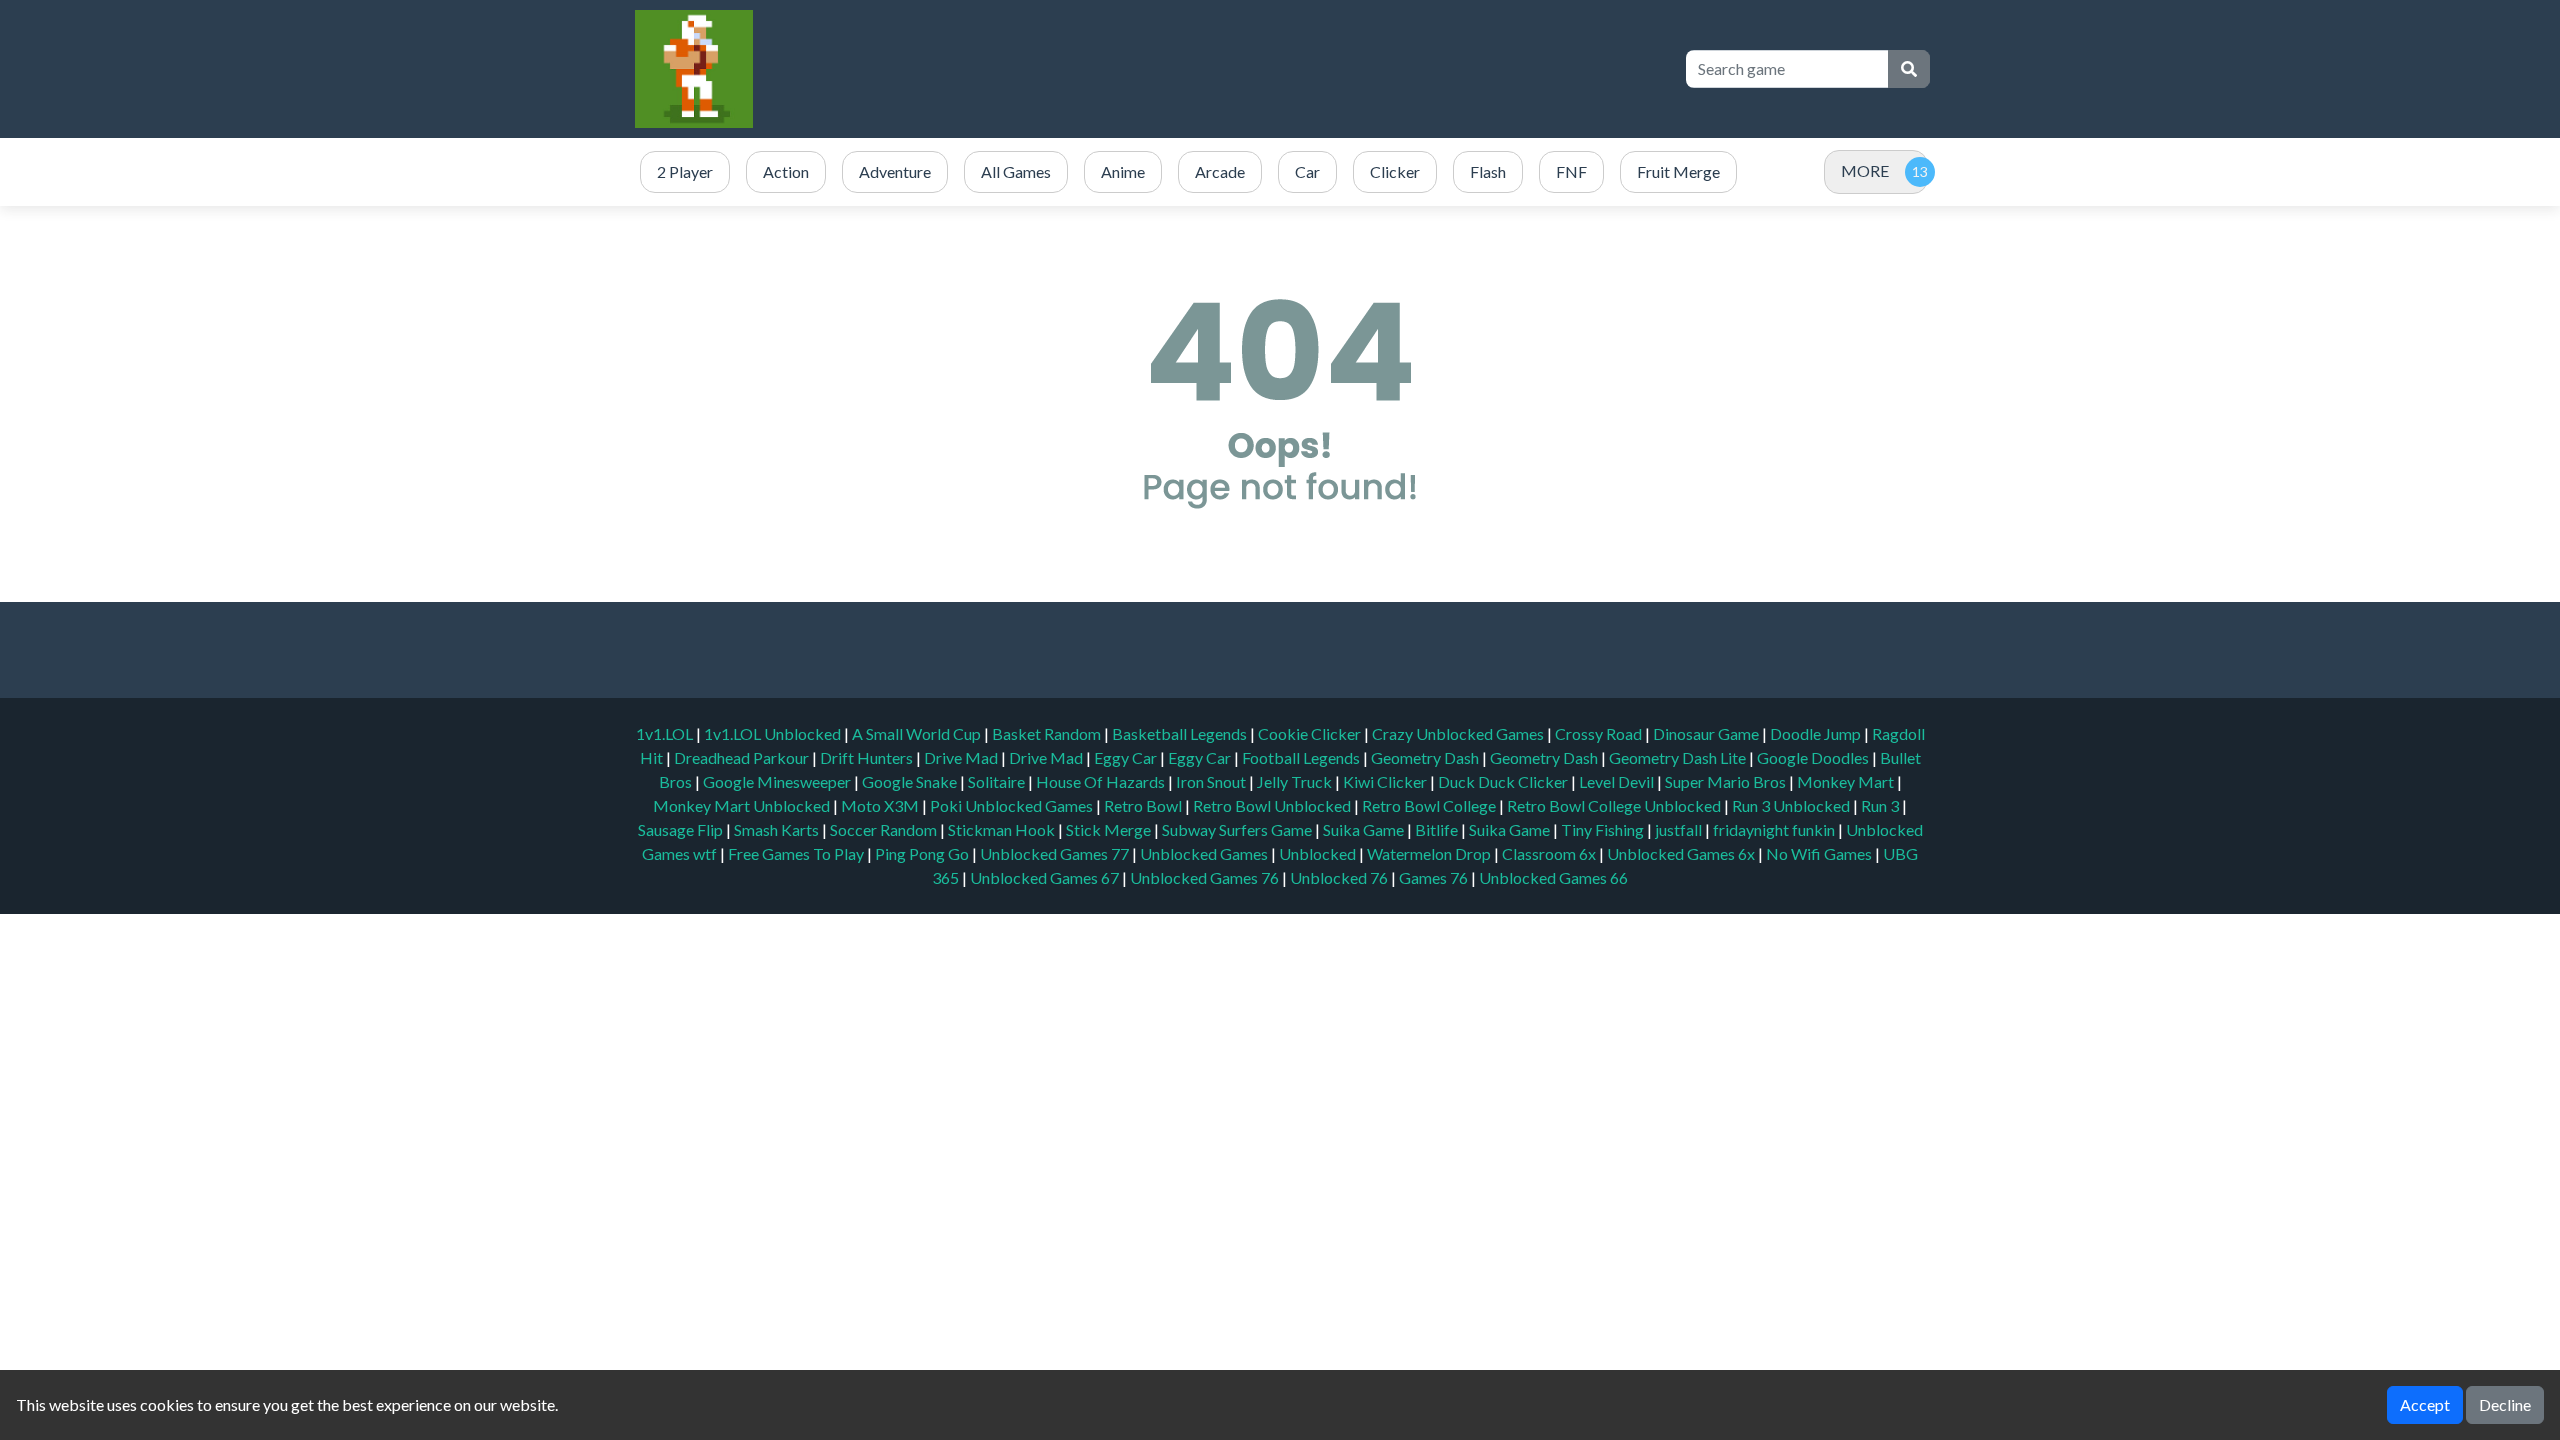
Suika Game (1365, 829)
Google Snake (911, 781)
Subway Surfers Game (1238, 829)
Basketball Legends (1181, 733)
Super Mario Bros (1727, 781)
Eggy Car (1127, 757)
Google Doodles (1814, 757)
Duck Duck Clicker (1504, 781)
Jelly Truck (1296, 781)
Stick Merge (1110, 829)
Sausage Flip (682, 829)
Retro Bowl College (1430, 805)
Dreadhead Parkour (743, 757)
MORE (1865, 170)
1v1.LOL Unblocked (774, 733)
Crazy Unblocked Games (1459, 733)
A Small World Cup (918, 733)
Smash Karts (778, 829)
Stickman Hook (1003, 829)
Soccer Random (885, 829)
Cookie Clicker (1311, 733)
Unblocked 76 (1339, 877)
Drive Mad (962, 757)
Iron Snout (1212, 781)
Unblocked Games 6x (1681, 853)
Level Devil (1618, 781)
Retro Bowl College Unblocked (1615, 805)
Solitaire (998, 781)
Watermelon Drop (1430, 853)
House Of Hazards (1102, 781)
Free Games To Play (797, 853)
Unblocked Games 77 (1056, 853)
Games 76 (1433, 877)
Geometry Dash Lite (1679, 757)
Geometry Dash (1426, 757)
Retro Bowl (1144, 805)
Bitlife (1438, 829)
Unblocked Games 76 (1204, 877)
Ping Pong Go (923, 853)
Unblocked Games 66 (1553, 877)
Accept (2425, 1404)
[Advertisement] (1302, 69)
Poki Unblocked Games (1013, 805)
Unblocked (1319, 853)
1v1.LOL (666, 733)
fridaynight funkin (1775, 829)
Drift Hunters (868, 757)
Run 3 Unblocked (1792, 805)
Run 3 (1881, 805)
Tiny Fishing (1604, 829)
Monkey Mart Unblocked (743, 805)
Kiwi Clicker (1386, 781)
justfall (1680, 829)
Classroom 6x (1549, 853)
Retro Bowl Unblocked (1273, 805)
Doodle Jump (1817, 733)
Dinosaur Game (1707, 733)
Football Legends (1302, 757)
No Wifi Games (1819, 853)
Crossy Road (1600, 733)
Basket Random (1048, 733)
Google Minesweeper (778, 781)
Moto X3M (881, 805)
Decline (2505, 1404)
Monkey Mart (1847, 781)
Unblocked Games (1205, 853)
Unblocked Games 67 (1044, 877)
